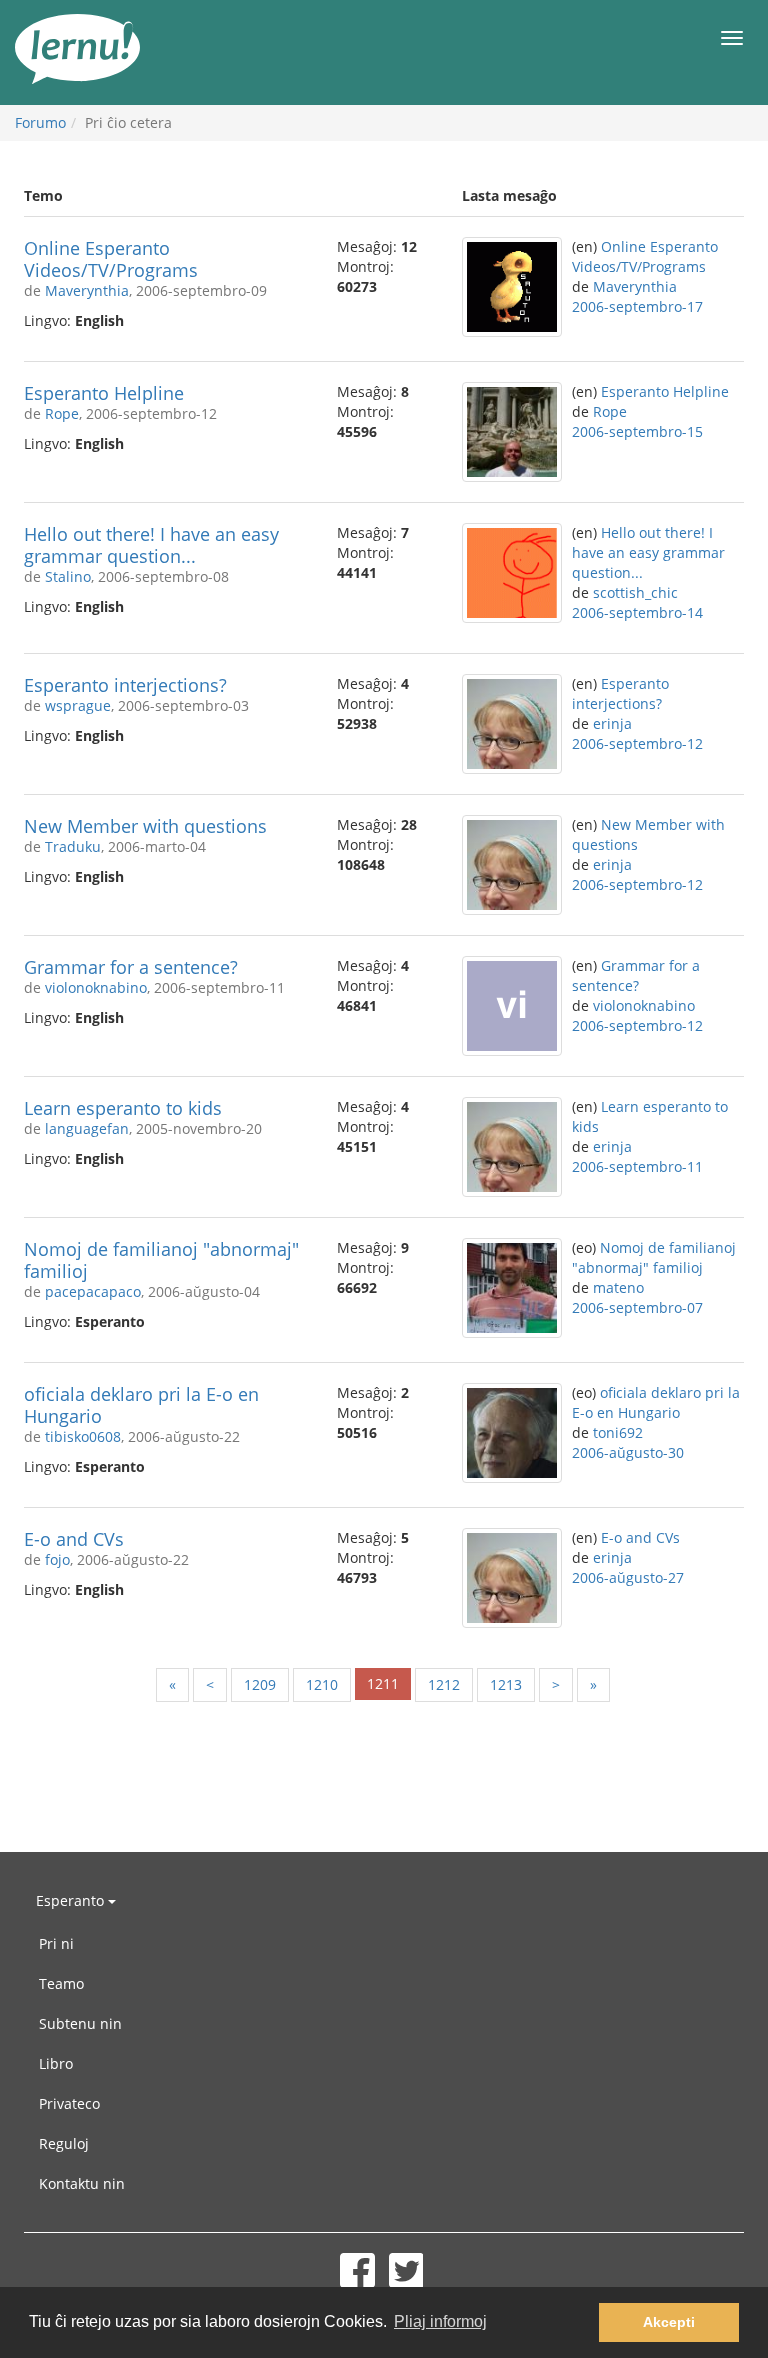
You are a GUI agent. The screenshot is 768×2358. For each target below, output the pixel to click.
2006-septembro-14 (637, 612)
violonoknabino (96, 987)
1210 (322, 1684)
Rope (62, 413)
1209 (260, 1684)
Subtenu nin (80, 2023)
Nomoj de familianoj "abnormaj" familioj (161, 1260)
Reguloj (64, 2143)
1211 (383, 1683)
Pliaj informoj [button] (440, 2321)
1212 (444, 1684)
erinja (612, 723)
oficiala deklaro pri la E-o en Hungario (141, 1405)
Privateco (69, 2103)
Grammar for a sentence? (131, 967)
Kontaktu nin (82, 2183)
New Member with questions (145, 826)
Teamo (61, 1983)
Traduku (73, 846)
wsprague (78, 705)
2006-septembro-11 (637, 1166)
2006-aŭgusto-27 (628, 1577)
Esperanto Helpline (104, 393)
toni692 (618, 1432)
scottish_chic (635, 592)
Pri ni (56, 1943)
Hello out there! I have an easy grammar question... (151, 545)
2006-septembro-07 (637, 1307)
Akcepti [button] (669, 2322)
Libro (56, 2063)
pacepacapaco (93, 1291)
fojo (57, 1559)
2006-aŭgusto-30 (628, 1452)
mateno (618, 1287)
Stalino (68, 576)
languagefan (87, 1128)
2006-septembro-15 (637, 431)
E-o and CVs (74, 1539)
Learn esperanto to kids (123, 1108)
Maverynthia (87, 290)
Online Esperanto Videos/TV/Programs (111, 259)
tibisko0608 (83, 1436)
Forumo (40, 122)
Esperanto (72, 1900)
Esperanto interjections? (125, 685)
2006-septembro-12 (637, 743)
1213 (506, 1684)
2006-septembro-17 (637, 306)
